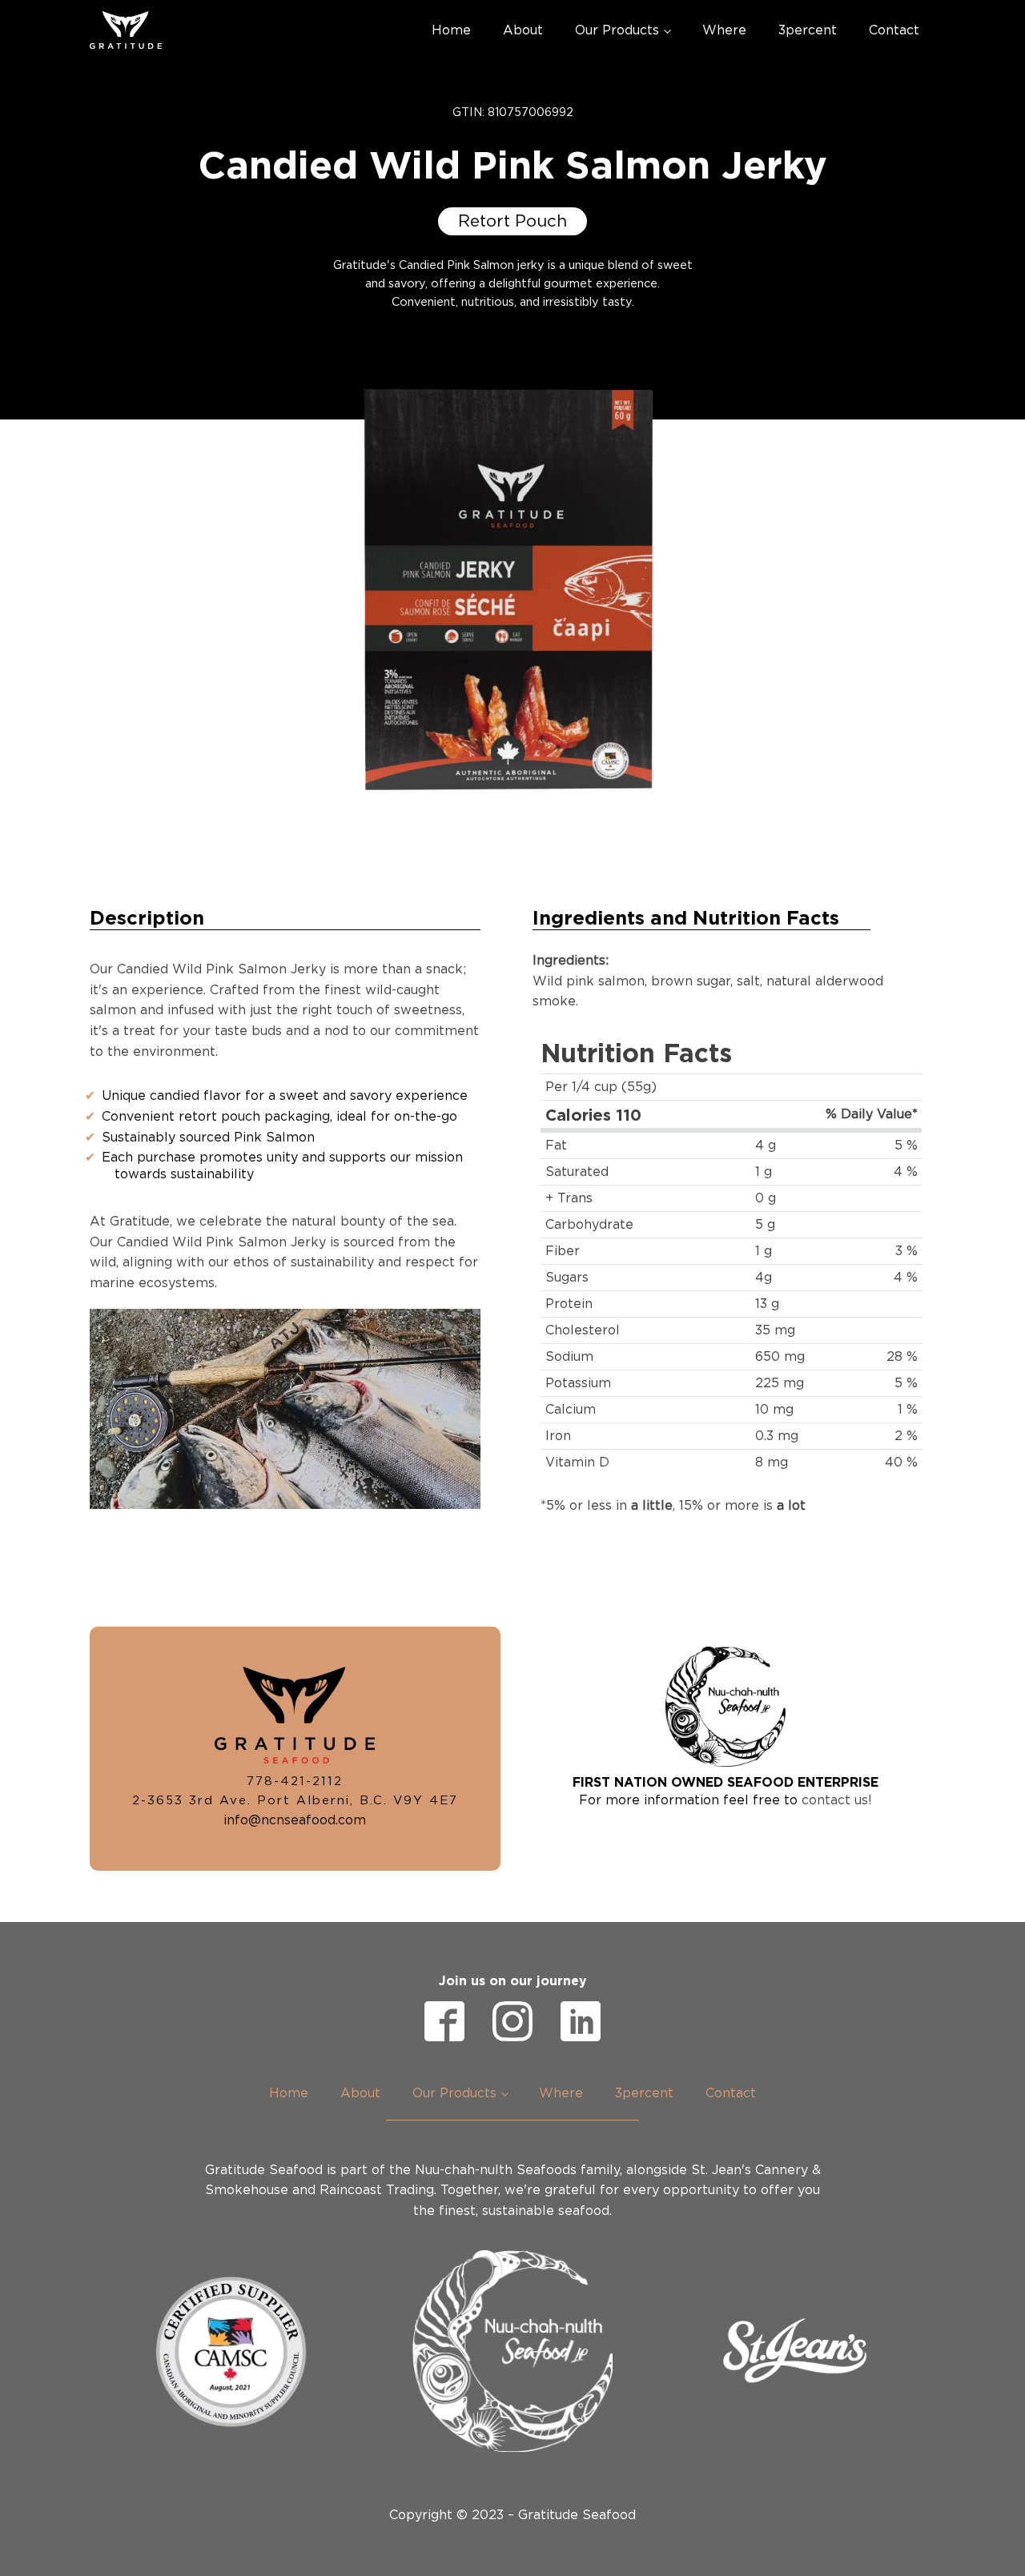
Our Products (617, 30)
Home (451, 30)
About (523, 30)
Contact (894, 30)
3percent (808, 30)
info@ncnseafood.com (295, 1820)
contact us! (837, 1800)
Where (724, 30)
